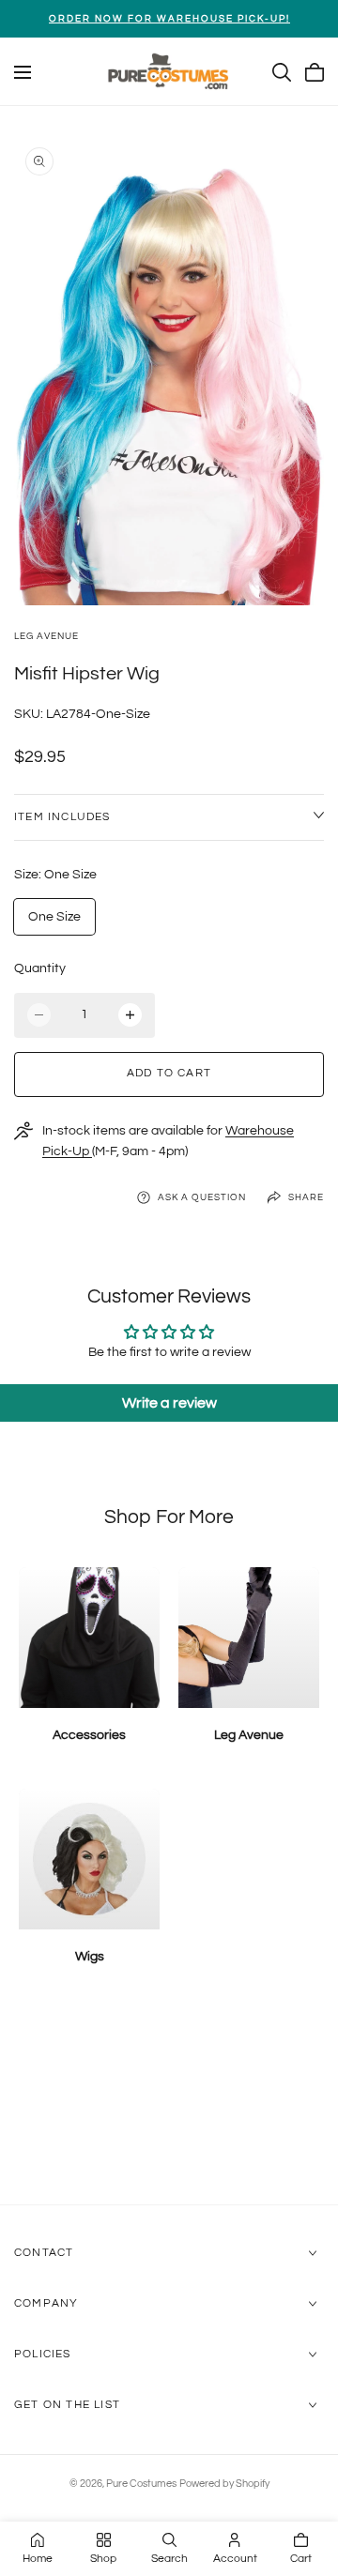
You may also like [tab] (169, 2105)
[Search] (282, 72)
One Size (54, 917)
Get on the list (67, 2405)
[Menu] (23, 72)
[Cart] (315, 72)
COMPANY (46, 2303)
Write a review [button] (169, 1403)
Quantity (40, 968)
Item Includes (62, 817)
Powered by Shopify (224, 2484)
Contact (44, 2253)
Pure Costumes (141, 2484)
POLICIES (43, 2354)
